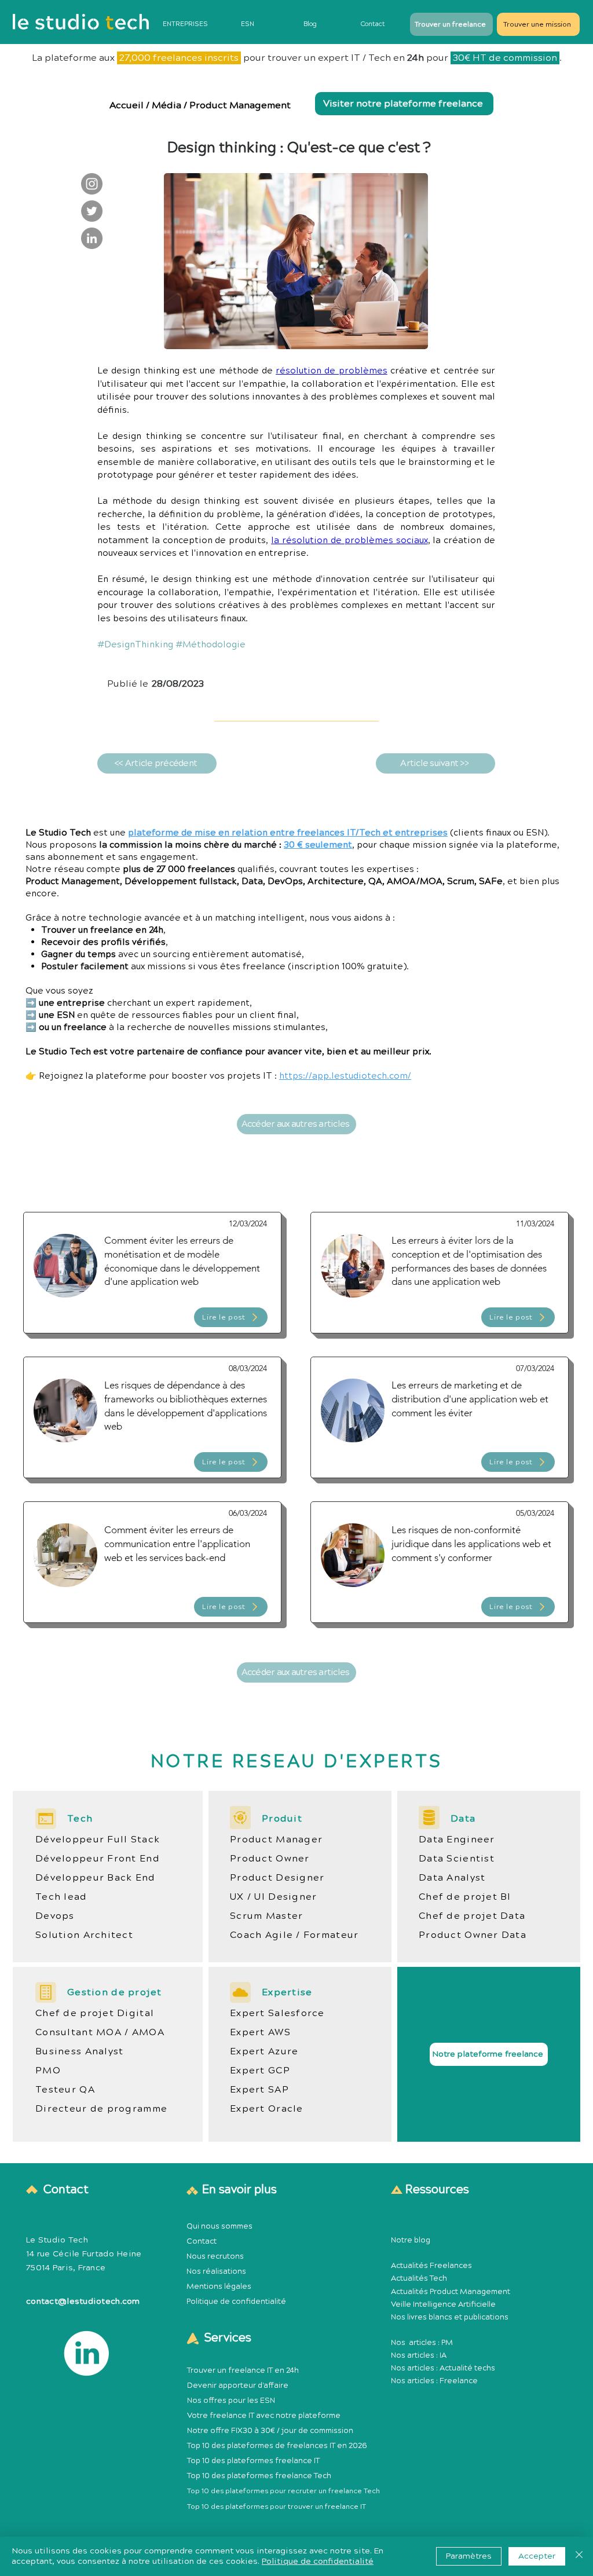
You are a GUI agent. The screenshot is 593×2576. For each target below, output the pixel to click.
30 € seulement (318, 845)
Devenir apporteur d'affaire (238, 2386)
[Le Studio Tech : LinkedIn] (92, 238)
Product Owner (270, 1859)
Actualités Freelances (431, 2266)
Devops (55, 1916)
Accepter (537, 2556)
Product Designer (277, 1878)
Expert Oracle (267, 2109)
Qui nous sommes (219, 2226)
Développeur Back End (96, 1878)
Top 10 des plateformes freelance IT (253, 2461)
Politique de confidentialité (236, 2302)
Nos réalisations (216, 2271)
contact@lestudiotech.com (83, 2302)
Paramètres (469, 2556)
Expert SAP (259, 2090)
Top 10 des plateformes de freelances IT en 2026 (277, 2446)
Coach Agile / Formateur (294, 1935)
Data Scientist (457, 1859)
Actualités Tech (419, 2278)
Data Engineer (457, 1840)
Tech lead (61, 1897)
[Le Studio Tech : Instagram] (92, 184)
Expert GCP (260, 2071)
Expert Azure (264, 2051)
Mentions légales (219, 2286)
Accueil (128, 105)
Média (166, 105)
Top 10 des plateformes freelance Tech (259, 2476)
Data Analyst (452, 1878)
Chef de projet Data (472, 1916)
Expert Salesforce (277, 2013)
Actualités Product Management (451, 2292)
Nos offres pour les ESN (231, 2401)
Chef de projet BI (465, 1897)
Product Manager (276, 1840)
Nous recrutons (215, 2256)
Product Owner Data (473, 1935)
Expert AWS (260, 2032)
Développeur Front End (98, 1859)
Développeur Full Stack (98, 1840)
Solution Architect (84, 1935)
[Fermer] (579, 2556)
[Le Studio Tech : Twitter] (92, 211)
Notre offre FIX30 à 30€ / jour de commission (270, 2431)
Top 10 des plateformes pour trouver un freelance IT (277, 2507)
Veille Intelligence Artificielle (443, 2304)
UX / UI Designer (273, 1897)
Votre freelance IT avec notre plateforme (264, 2416)
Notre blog (411, 2240)
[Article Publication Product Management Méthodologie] (152, 1273)
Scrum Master (266, 1916)
